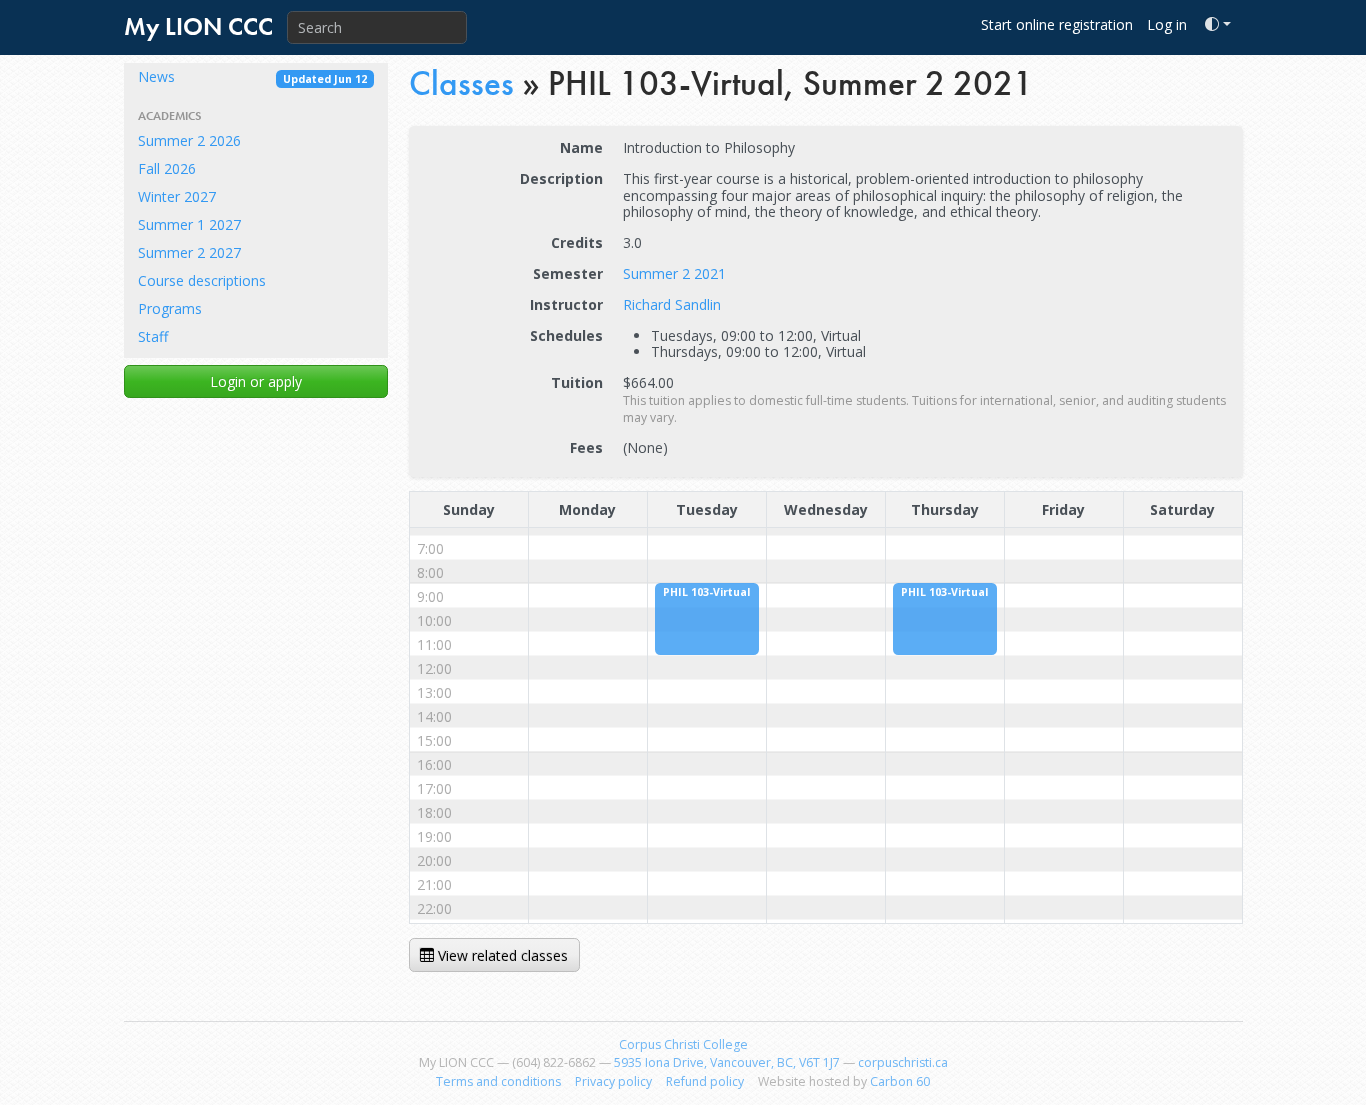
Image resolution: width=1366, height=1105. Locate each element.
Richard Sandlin (672, 304)
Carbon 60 (900, 1081)
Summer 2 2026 (189, 140)
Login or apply (256, 381)
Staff (153, 336)
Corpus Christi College (683, 1044)
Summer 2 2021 (674, 273)
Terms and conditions (498, 1081)
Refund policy (705, 1081)
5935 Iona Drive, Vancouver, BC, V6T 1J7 (727, 1062)
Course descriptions (202, 280)
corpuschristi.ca (903, 1062)
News (252, 76)
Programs (170, 308)
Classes (461, 83)
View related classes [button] (501, 955)
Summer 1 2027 (189, 224)
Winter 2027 (177, 196)
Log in (1167, 24)
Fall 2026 (167, 168)
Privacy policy (613, 1081)
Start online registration (1057, 24)
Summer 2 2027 (189, 252)
